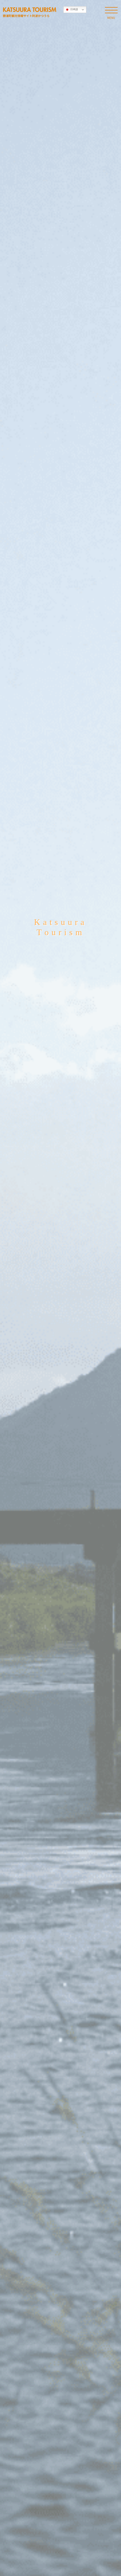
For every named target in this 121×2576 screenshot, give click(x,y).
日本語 (74, 9)
